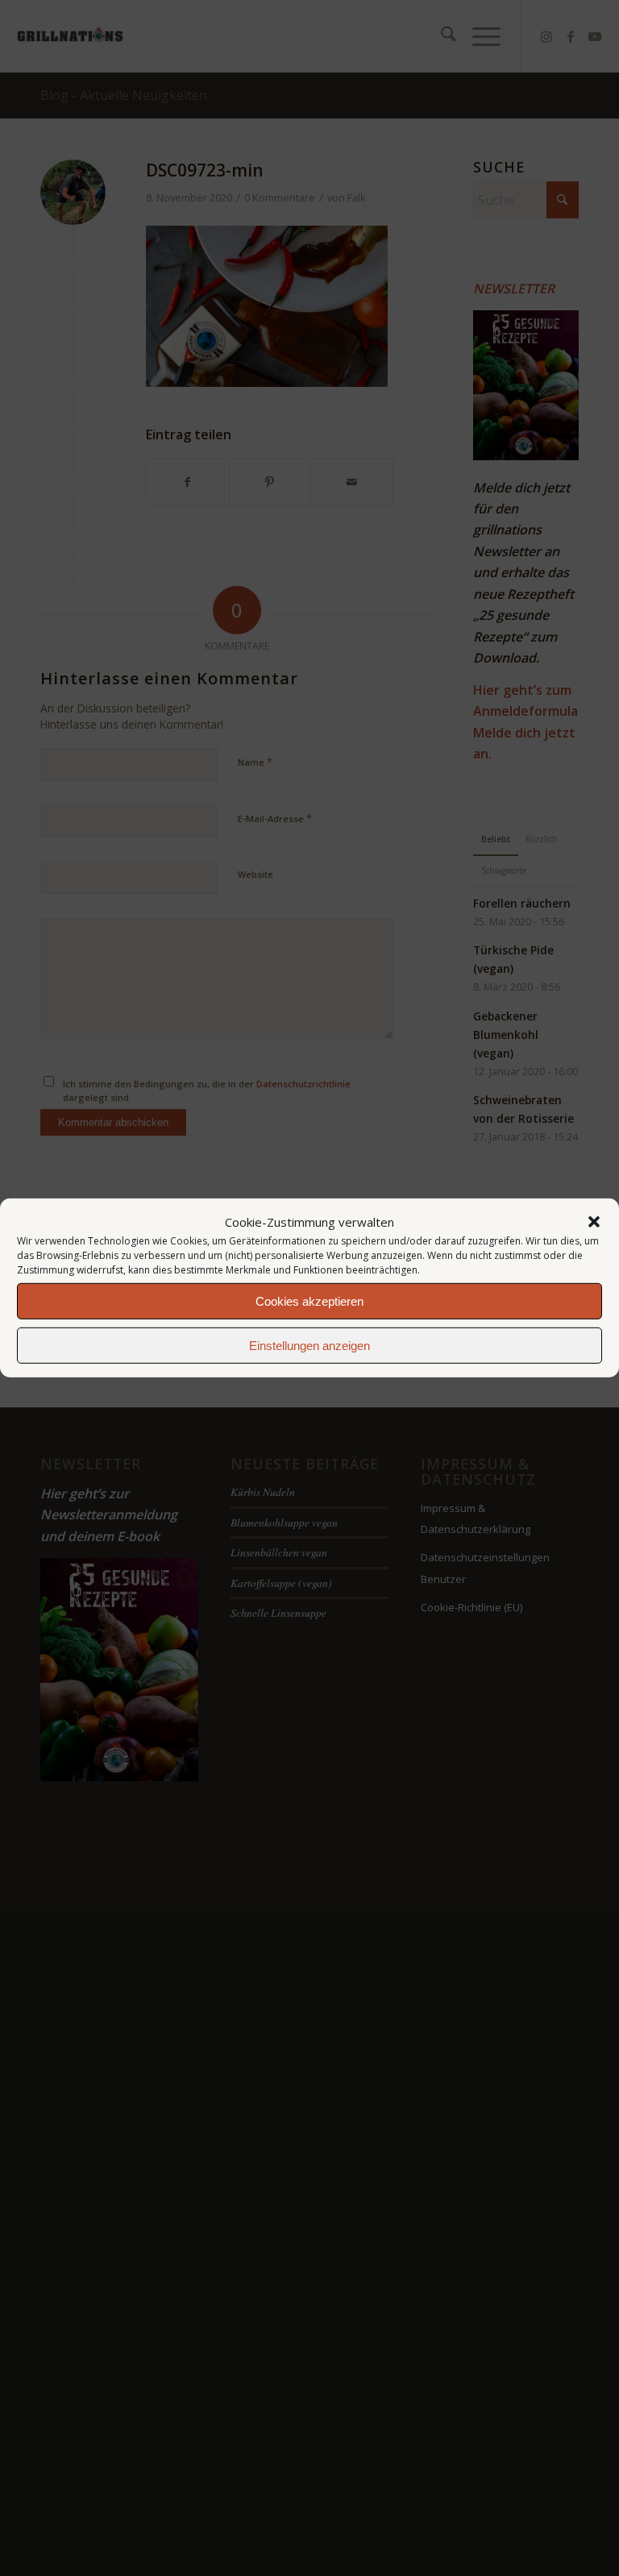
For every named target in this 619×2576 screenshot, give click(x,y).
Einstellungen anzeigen (309, 1346)
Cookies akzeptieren (309, 1301)
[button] (594, 1222)
